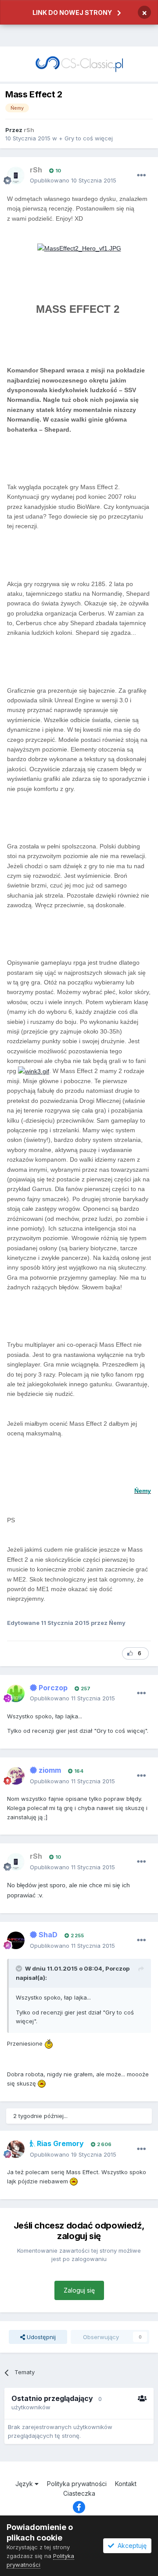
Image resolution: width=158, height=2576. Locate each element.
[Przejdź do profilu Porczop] (16, 1693)
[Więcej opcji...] (141, 175)
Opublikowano (73, 180)
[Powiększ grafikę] (79, 248)
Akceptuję (130, 2546)
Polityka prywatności (77, 2484)
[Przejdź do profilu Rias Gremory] (16, 2149)
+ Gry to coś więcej (86, 138)
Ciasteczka (79, 2493)
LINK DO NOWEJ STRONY (72, 13)
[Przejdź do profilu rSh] (16, 175)
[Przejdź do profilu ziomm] (16, 1776)
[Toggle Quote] (20, 1968)
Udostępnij (40, 2337)
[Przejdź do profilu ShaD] (16, 1940)
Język (25, 2484)
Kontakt (126, 2484)
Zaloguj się (79, 2290)
